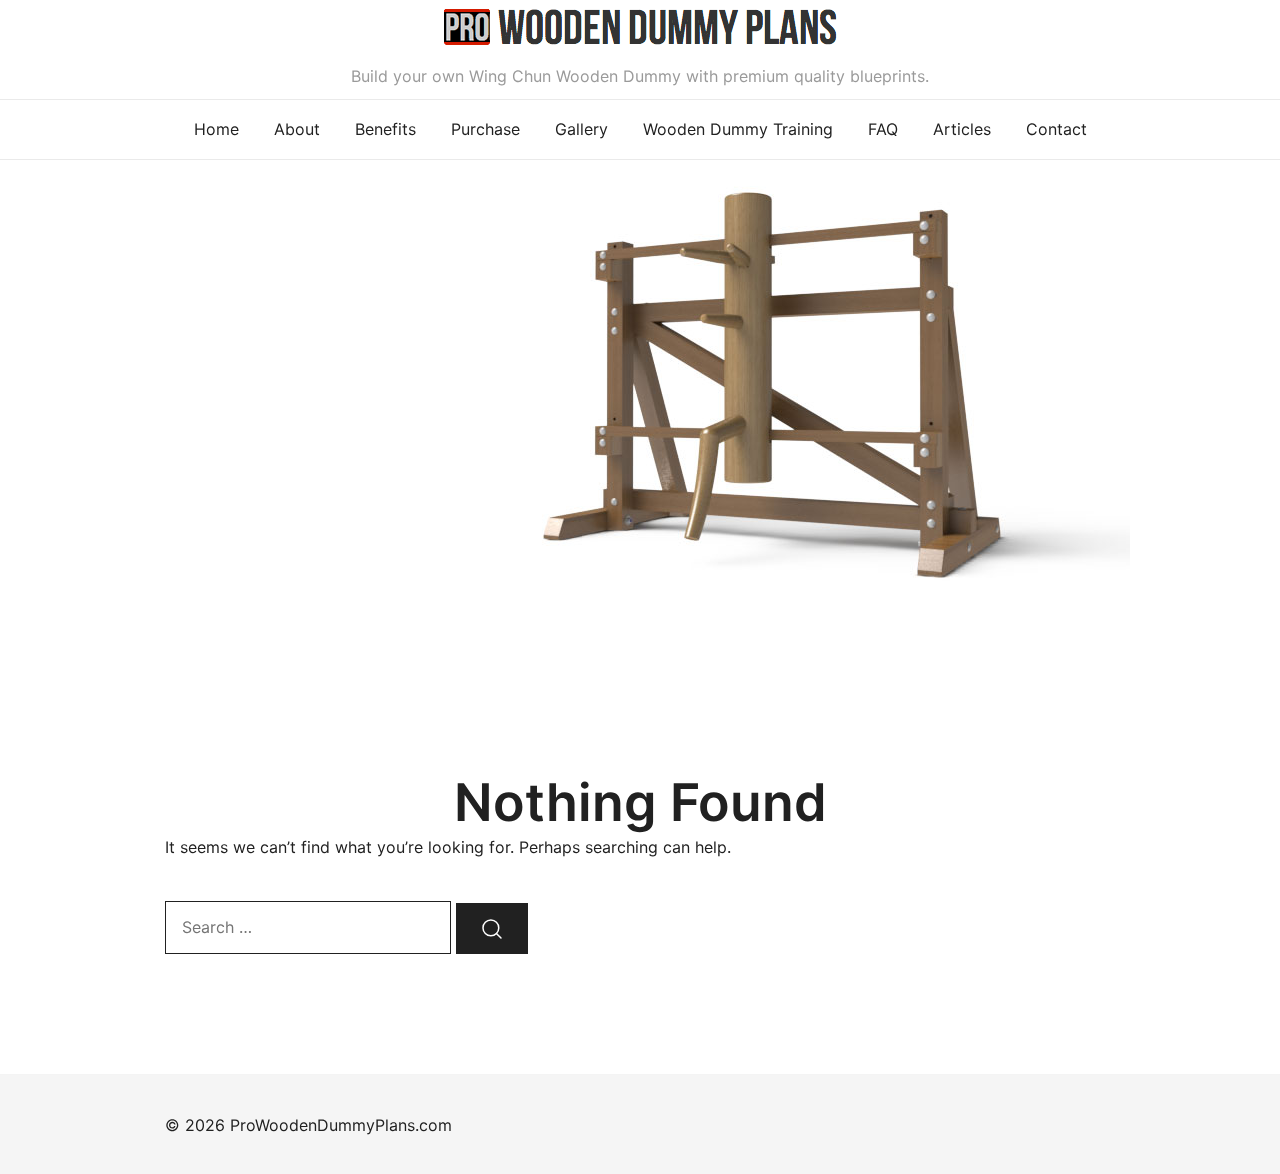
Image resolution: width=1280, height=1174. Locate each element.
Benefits (385, 129)
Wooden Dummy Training (738, 129)
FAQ (883, 129)
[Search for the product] (492, 928)
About (297, 129)
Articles (962, 129)
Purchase (485, 129)
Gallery (581, 129)
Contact (1056, 129)
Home (216, 129)
